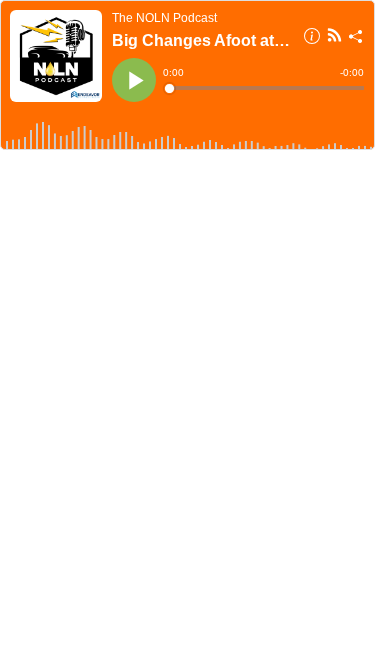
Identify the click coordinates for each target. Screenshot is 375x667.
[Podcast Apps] (334, 38)
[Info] (312, 39)
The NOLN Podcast (164, 18)
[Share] (356, 39)
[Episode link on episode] (56, 56)
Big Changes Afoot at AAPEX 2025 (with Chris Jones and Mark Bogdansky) (201, 40)
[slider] (265, 88)
